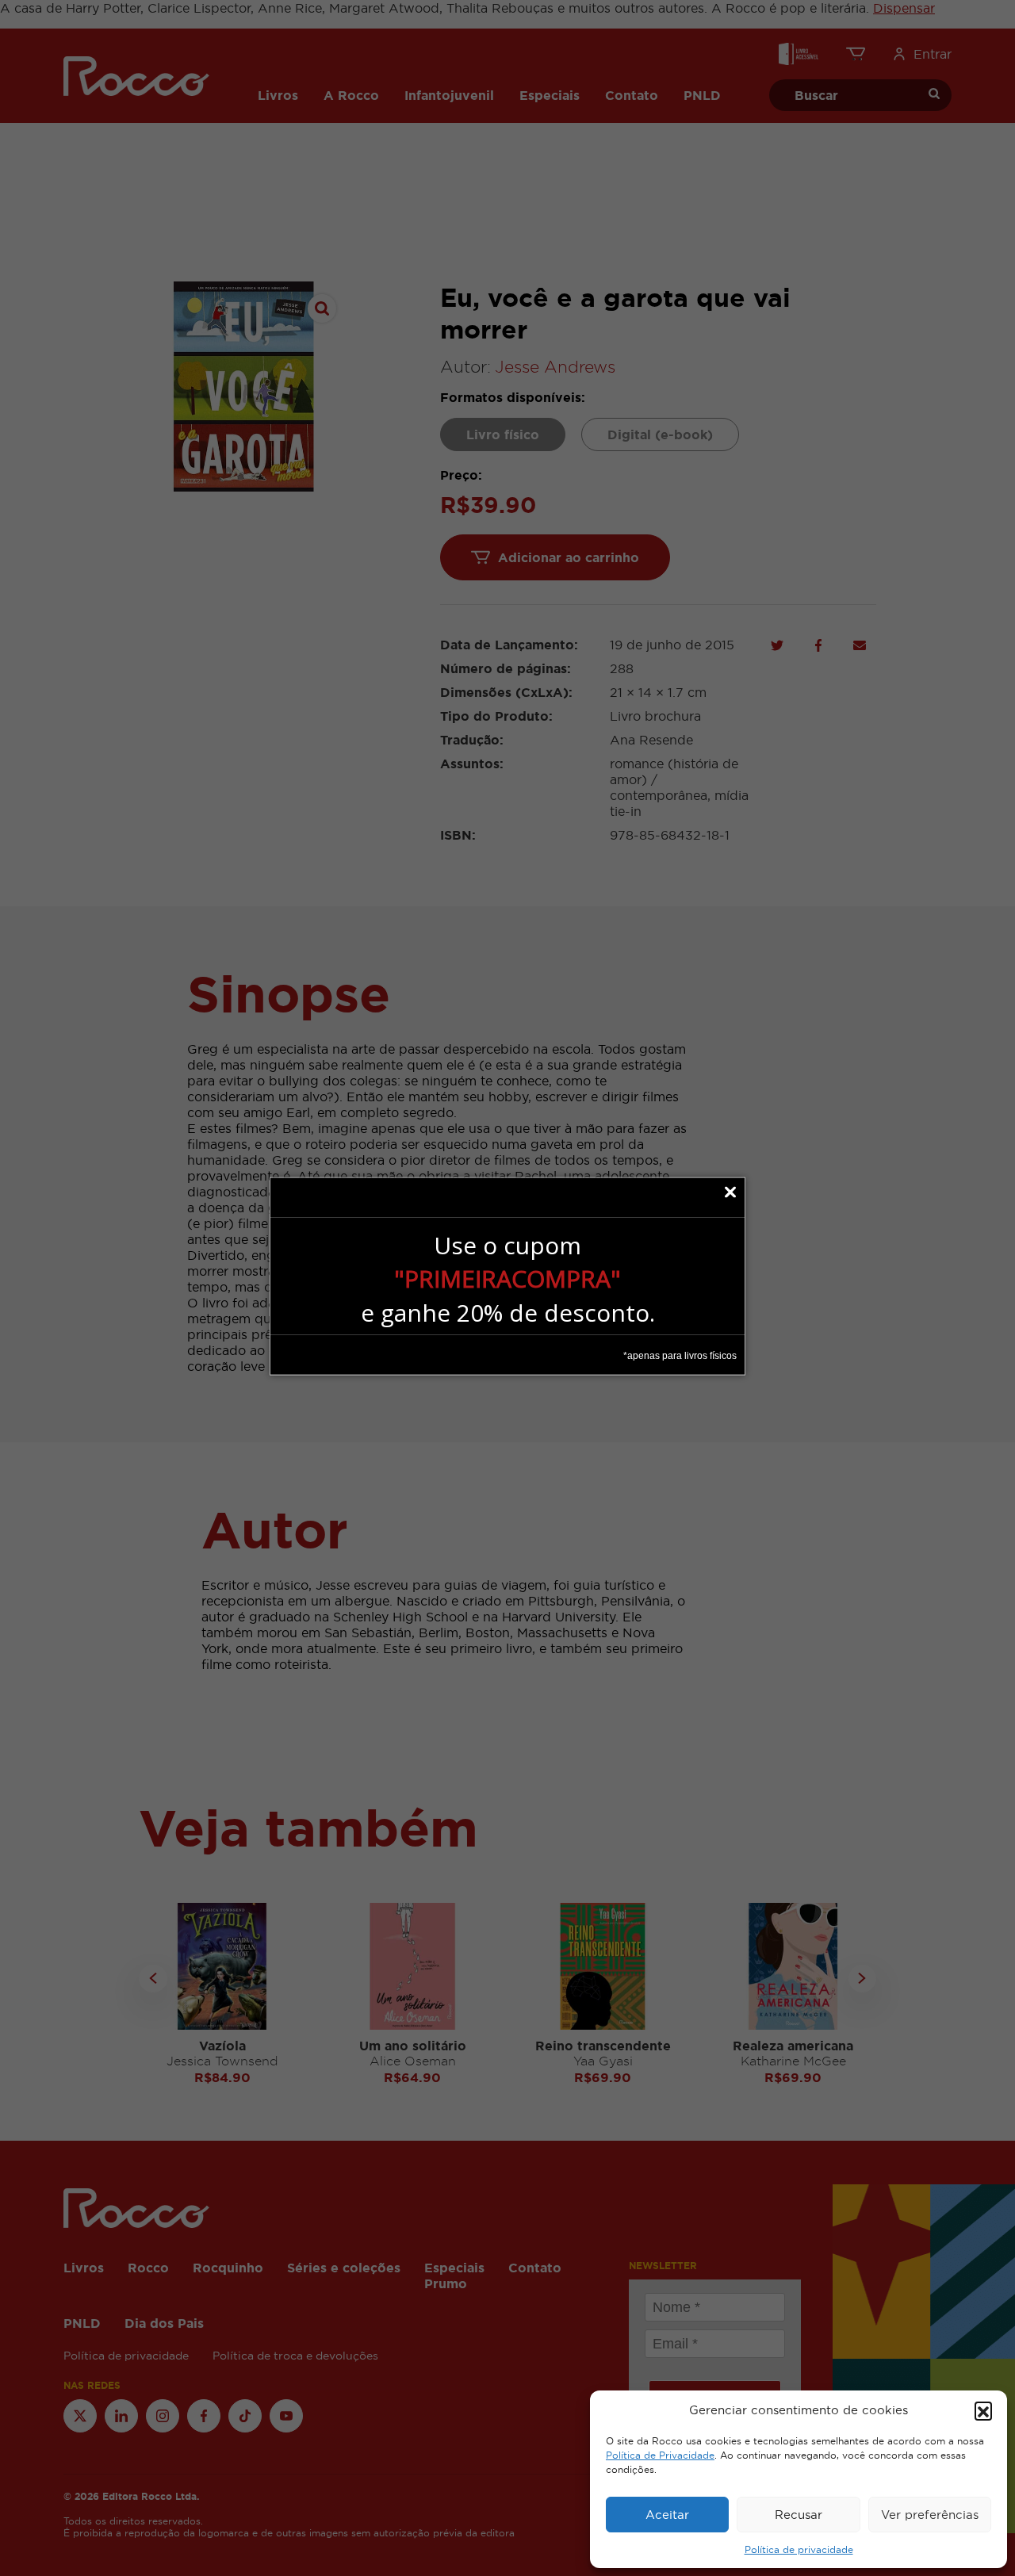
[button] (983, 2410)
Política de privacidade (799, 2550)
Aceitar (667, 2515)
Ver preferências (930, 2515)
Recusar (799, 2515)
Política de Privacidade (660, 2455)
